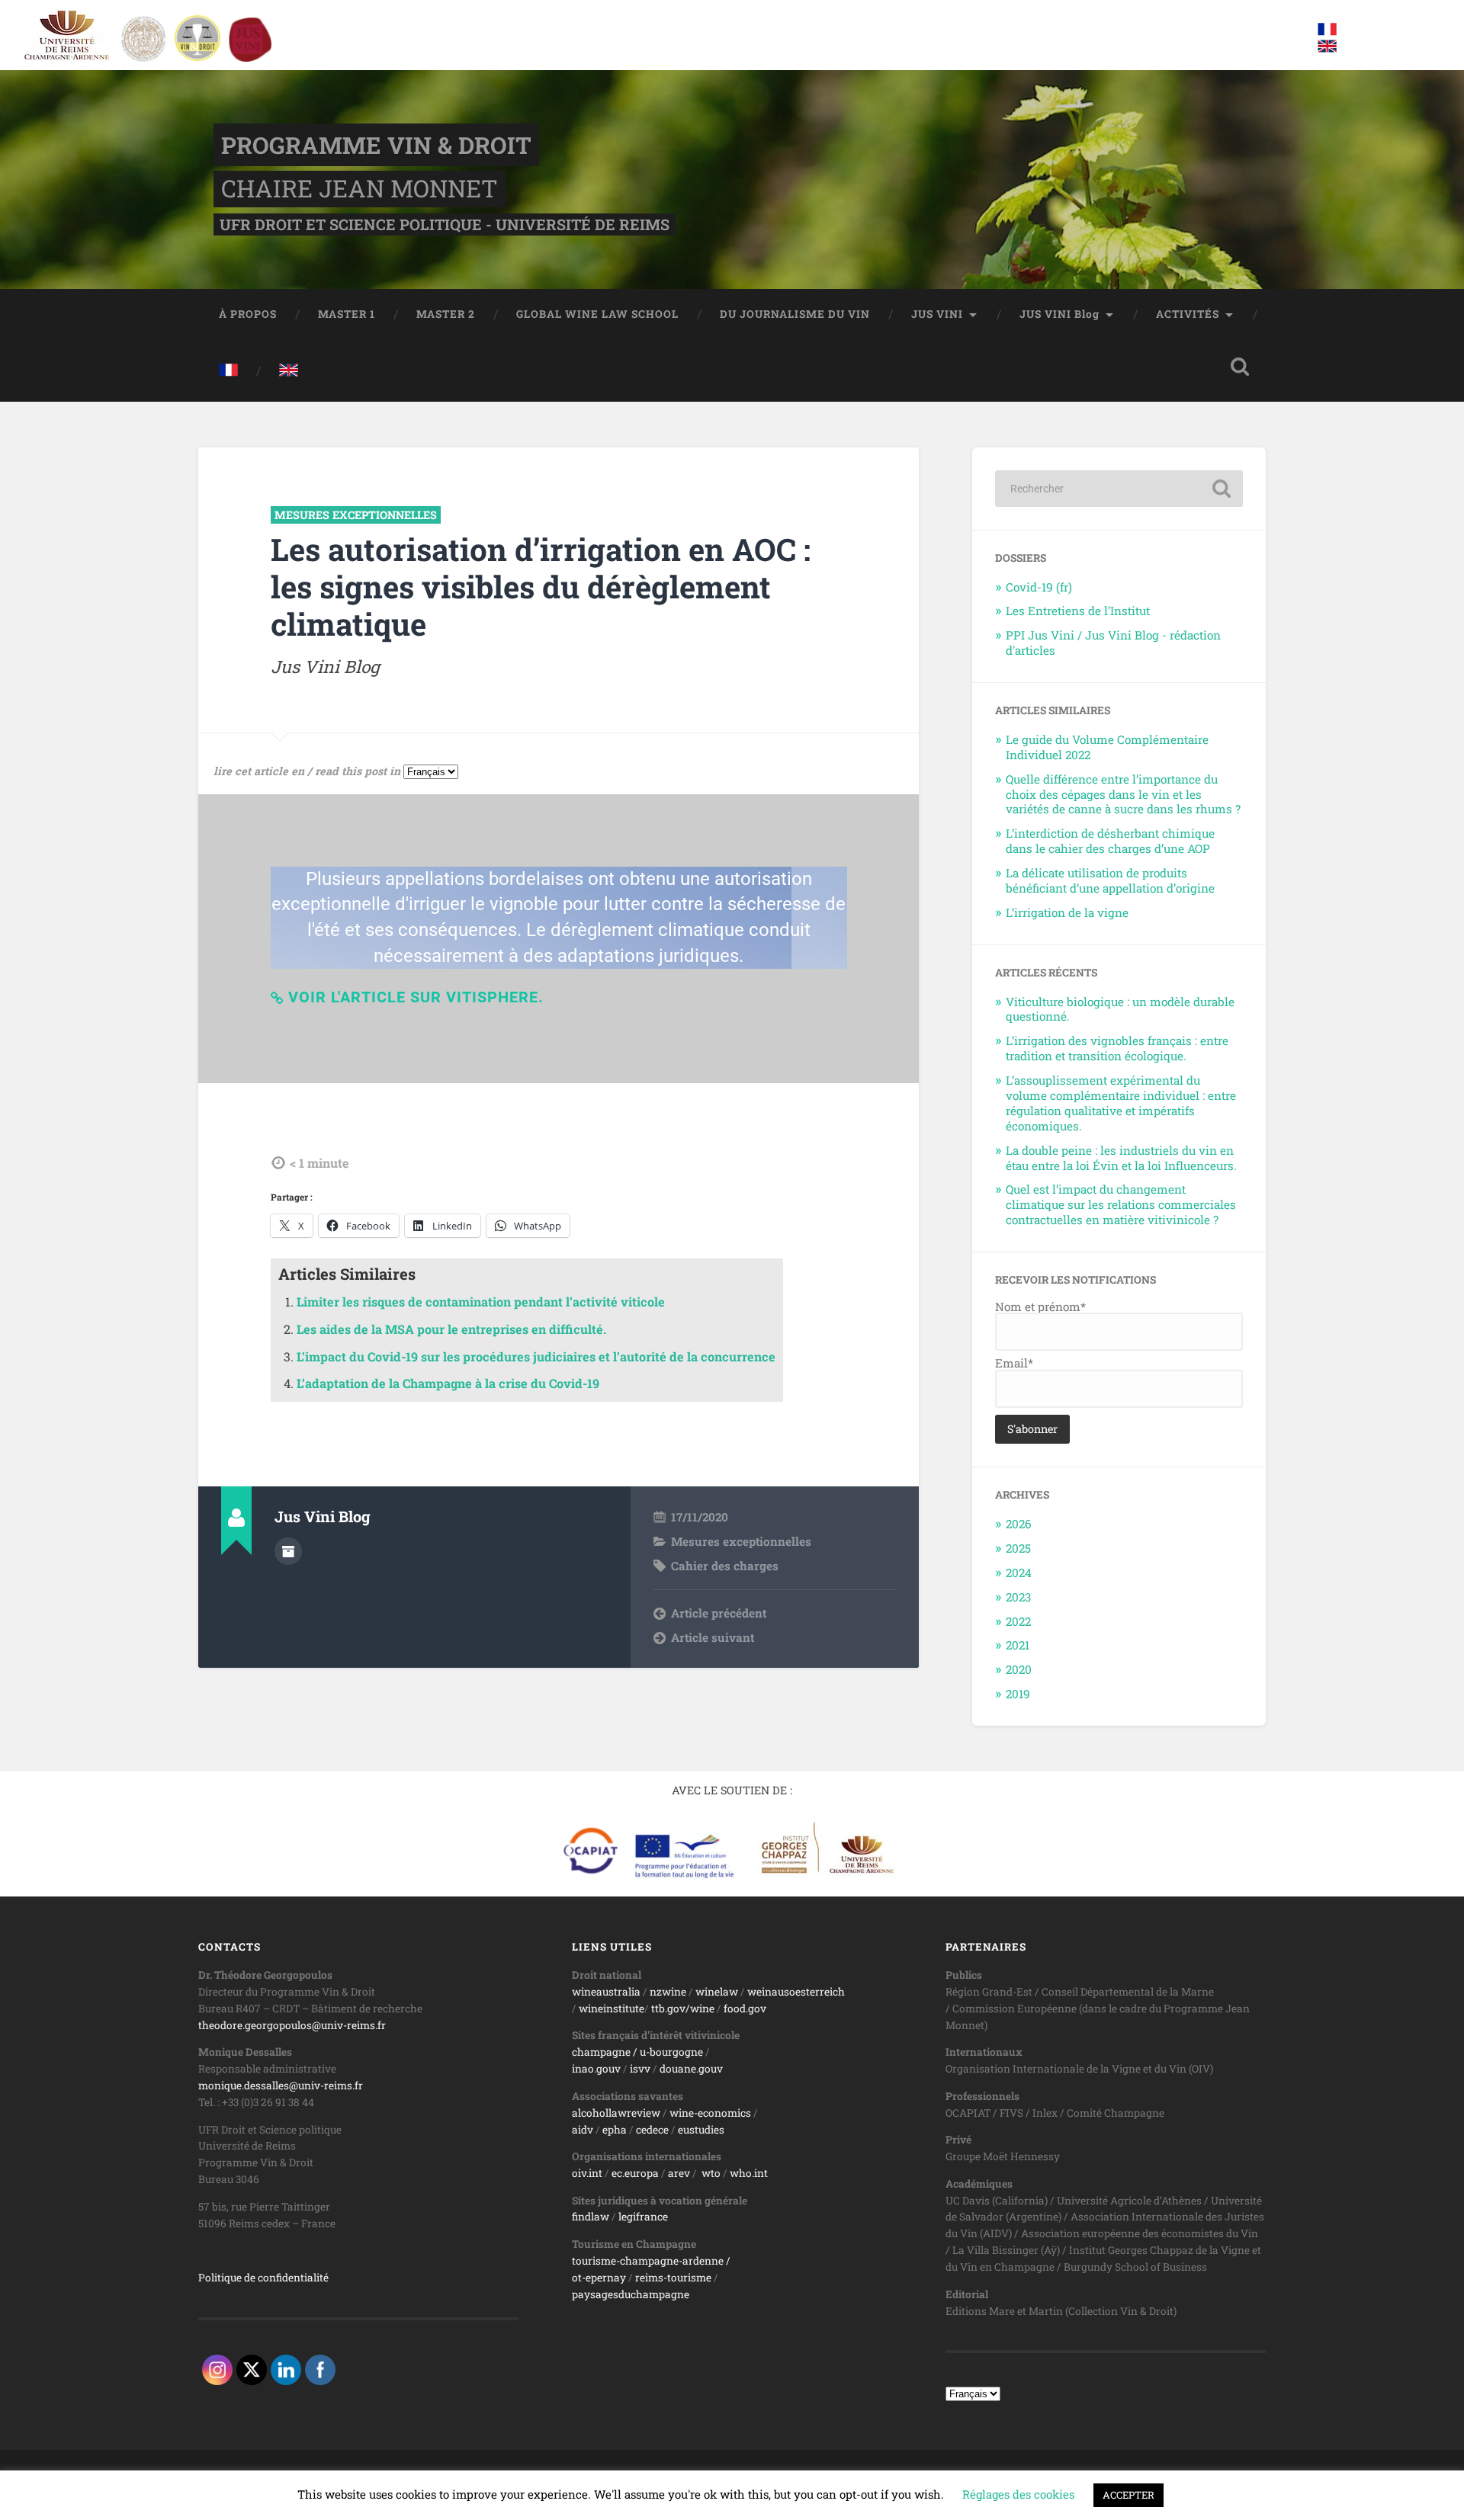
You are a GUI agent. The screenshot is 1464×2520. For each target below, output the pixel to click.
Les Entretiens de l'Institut (1078, 611)
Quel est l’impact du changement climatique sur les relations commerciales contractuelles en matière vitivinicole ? (1121, 1204)
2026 (1019, 1524)
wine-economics (710, 2113)
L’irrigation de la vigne (1067, 912)
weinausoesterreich (796, 1992)
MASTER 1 (347, 314)
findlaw (591, 2217)
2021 (1018, 1645)
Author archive (288, 1551)
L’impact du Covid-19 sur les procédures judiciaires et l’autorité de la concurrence (536, 1356)
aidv (583, 2130)
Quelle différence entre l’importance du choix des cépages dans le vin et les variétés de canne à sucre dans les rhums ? (1123, 794)
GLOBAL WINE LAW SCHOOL (597, 314)
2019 (1018, 1694)
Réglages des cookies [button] (1018, 2494)
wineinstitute (612, 2009)
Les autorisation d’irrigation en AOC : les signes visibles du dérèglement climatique (541, 586)
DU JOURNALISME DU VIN (795, 314)
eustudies (701, 2130)
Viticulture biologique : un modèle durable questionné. (1120, 1009)
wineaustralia (606, 1992)
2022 (1018, 1621)
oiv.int (587, 2173)
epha (615, 2130)
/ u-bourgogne (667, 2052)
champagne (601, 2052)
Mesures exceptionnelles (356, 515)
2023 (1018, 1597)
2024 (1019, 1573)
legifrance (643, 2217)
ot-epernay (599, 2278)
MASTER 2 (446, 314)
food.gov (745, 2009)
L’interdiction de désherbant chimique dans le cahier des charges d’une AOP (1110, 841)
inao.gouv (596, 2069)
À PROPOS (248, 314)
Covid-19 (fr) (1039, 587)
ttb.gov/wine (683, 2009)
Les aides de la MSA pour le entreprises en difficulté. (451, 1329)
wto (711, 2173)
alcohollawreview (616, 2113)
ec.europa (635, 2173)
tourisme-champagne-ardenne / (651, 2261)
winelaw (717, 1992)
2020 (1019, 1669)
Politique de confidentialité (263, 2278)
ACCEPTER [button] (1128, 2495)
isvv (640, 2069)
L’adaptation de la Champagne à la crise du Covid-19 (448, 1383)
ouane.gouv (694, 2069)
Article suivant (713, 1637)
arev (679, 2173)
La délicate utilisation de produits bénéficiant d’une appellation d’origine (1110, 880)
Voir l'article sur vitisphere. (416, 997)
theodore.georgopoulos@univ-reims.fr (292, 2025)
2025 (1018, 1548)
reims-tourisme (673, 2278)
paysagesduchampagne (631, 2294)
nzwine (668, 1992)
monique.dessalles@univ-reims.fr (281, 2086)
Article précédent (719, 1613)
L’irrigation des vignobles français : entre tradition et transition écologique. (1117, 1048)
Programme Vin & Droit (376, 145)
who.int (749, 2173)
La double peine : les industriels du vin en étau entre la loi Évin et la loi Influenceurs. (1121, 1158)
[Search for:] (1119, 489)
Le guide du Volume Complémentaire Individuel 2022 (1107, 747)
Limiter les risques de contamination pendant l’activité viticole (481, 1302)
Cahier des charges (725, 1566)
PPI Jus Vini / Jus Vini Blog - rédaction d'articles (1113, 643)
